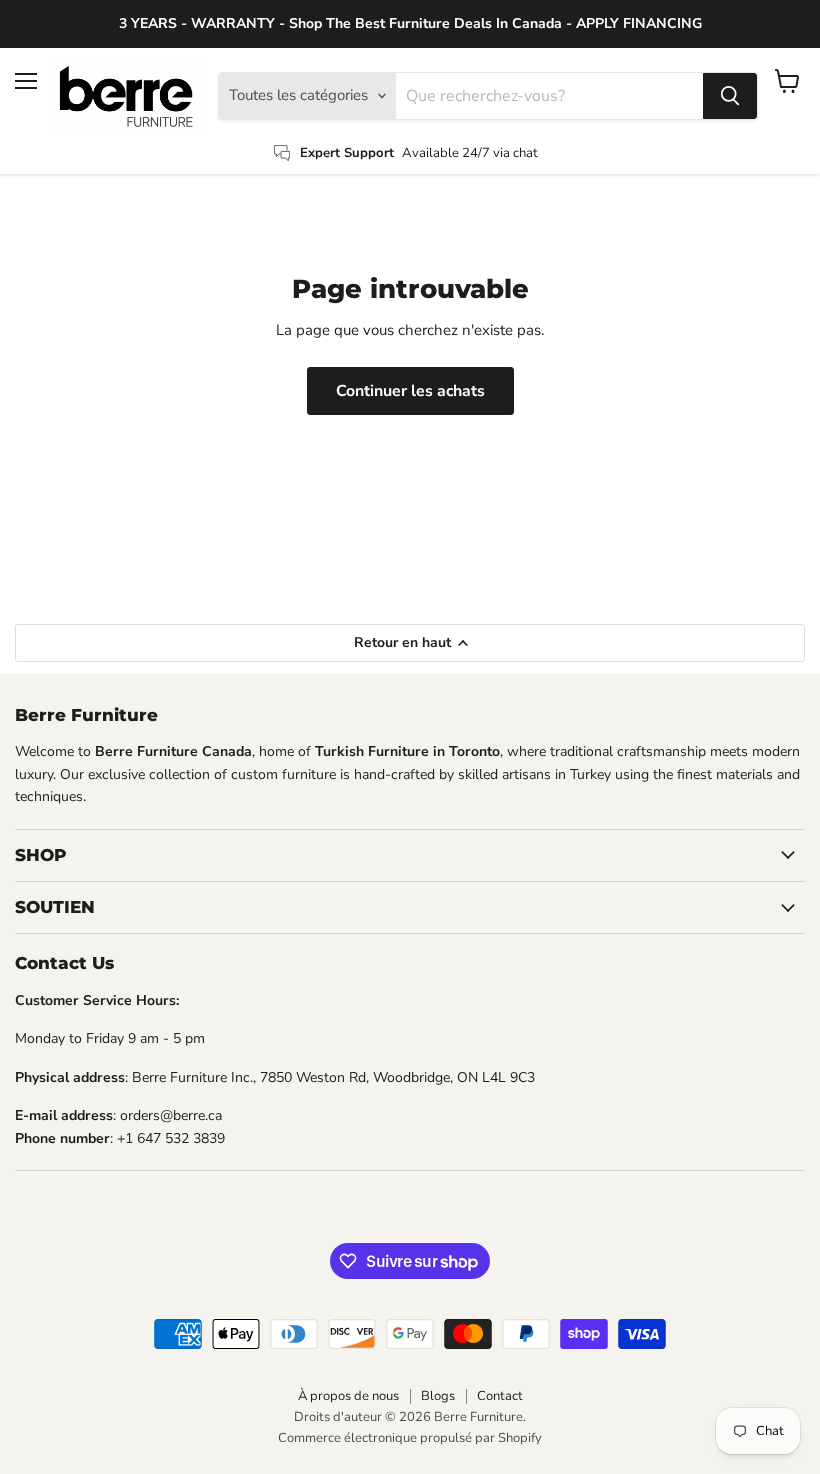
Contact (500, 1396)
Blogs (438, 1396)
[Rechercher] (730, 96)
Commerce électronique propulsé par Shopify (410, 1438)
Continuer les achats (410, 391)
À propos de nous (348, 1396)
